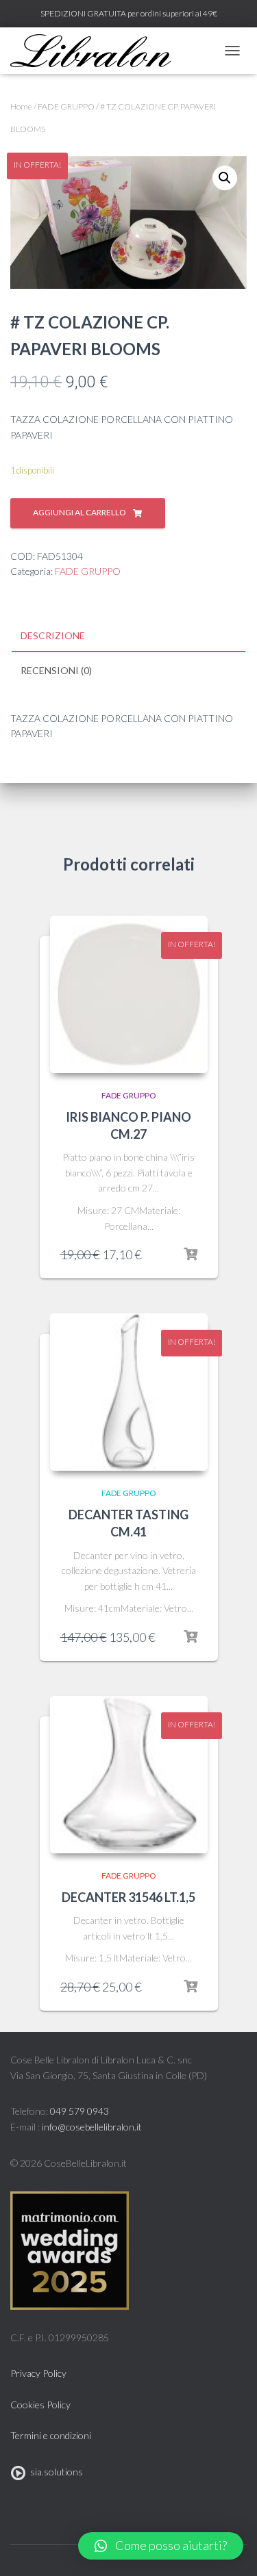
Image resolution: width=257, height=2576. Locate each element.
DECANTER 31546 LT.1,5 (128, 1897)
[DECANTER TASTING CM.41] (129, 1392)
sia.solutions (54, 2472)
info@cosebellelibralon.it (92, 2127)
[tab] (128, 636)
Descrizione (53, 635)
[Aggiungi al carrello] (191, 1254)
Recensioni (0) (56, 670)
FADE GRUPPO (66, 106)
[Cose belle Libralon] (96, 51)
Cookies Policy (40, 2405)
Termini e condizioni (51, 2435)
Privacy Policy (38, 2373)
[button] (161, 2546)
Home (21, 106)
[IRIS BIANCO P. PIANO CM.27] (129, 994)
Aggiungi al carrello (79, 512)
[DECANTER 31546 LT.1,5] (129, 1775)
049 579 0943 (79, 2111)
